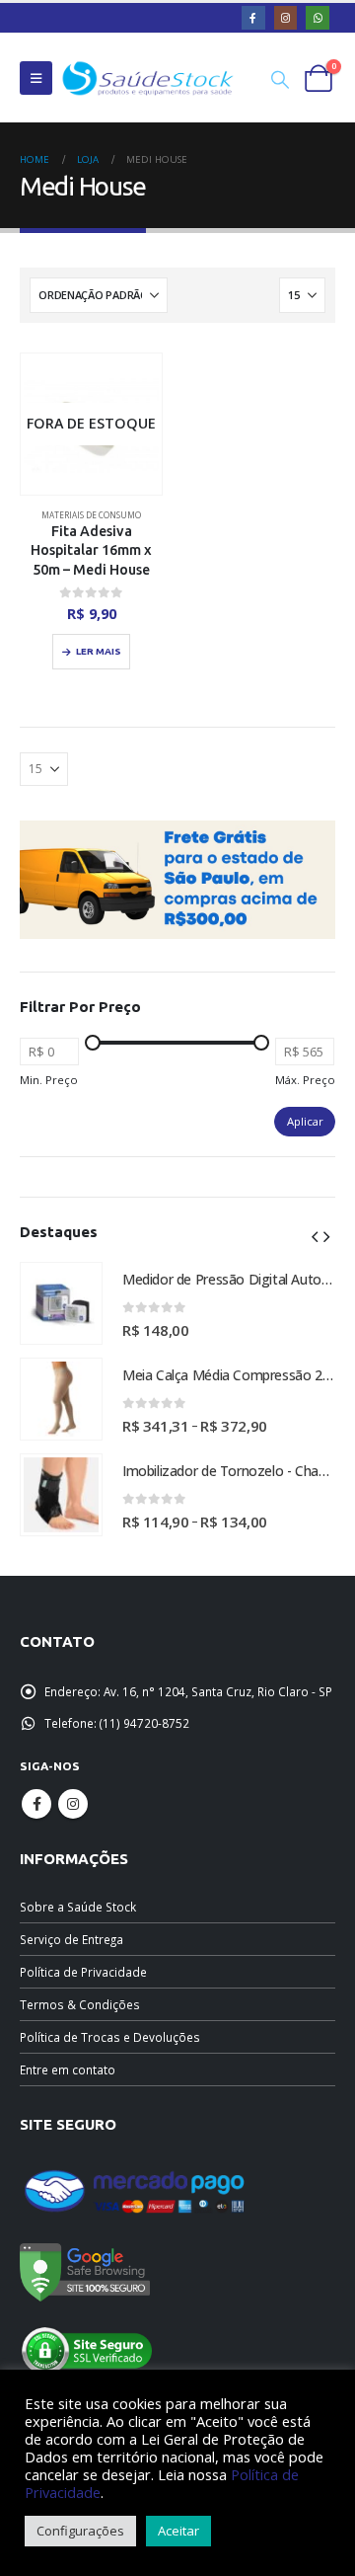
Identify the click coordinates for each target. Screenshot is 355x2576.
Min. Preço (49, 1080)
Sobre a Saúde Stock (78, 1907)
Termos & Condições (80, 2004)
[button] (36, 78)
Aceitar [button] (178, 2531)
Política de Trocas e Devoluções (110, 2037)
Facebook (36, 1804)
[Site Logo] (148, 78)
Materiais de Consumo (91, 515)
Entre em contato (68, 2069)
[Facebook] (253, 18)
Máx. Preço (305, 1080)
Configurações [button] (80, 2531)
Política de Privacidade (83, 1972)
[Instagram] (286, 18)
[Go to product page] (61, 1303)
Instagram (73, 1804)
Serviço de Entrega (71, 1939)
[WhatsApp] (318, 18)
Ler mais (99, 651)
